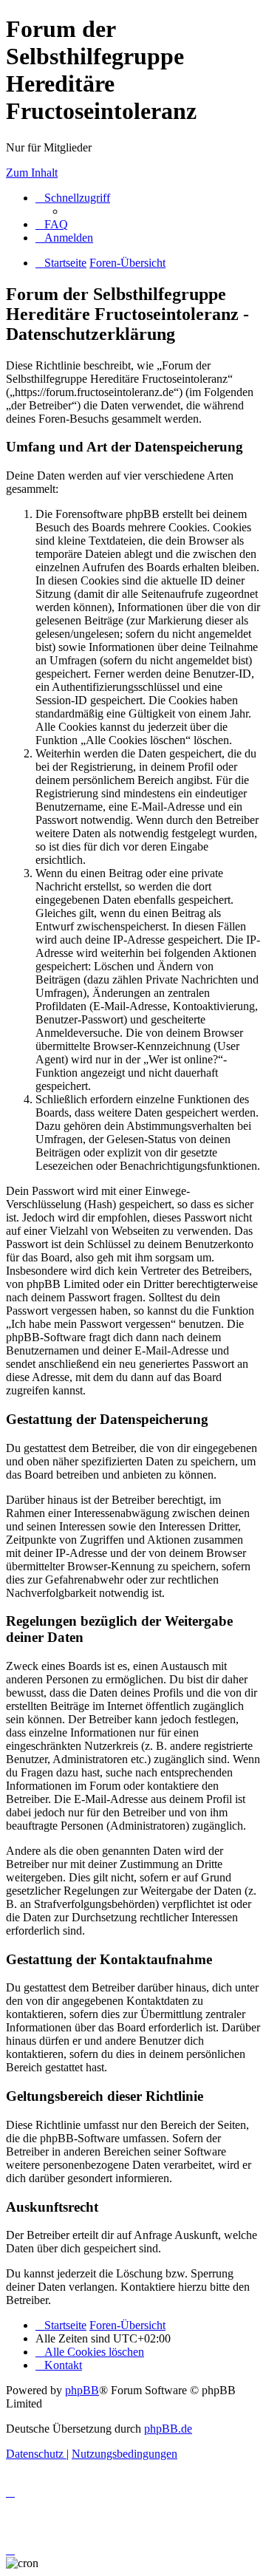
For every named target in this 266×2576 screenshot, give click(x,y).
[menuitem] (52, 224)
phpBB (82, 2390)
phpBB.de (168, 2429)
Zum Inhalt (32, 173)
